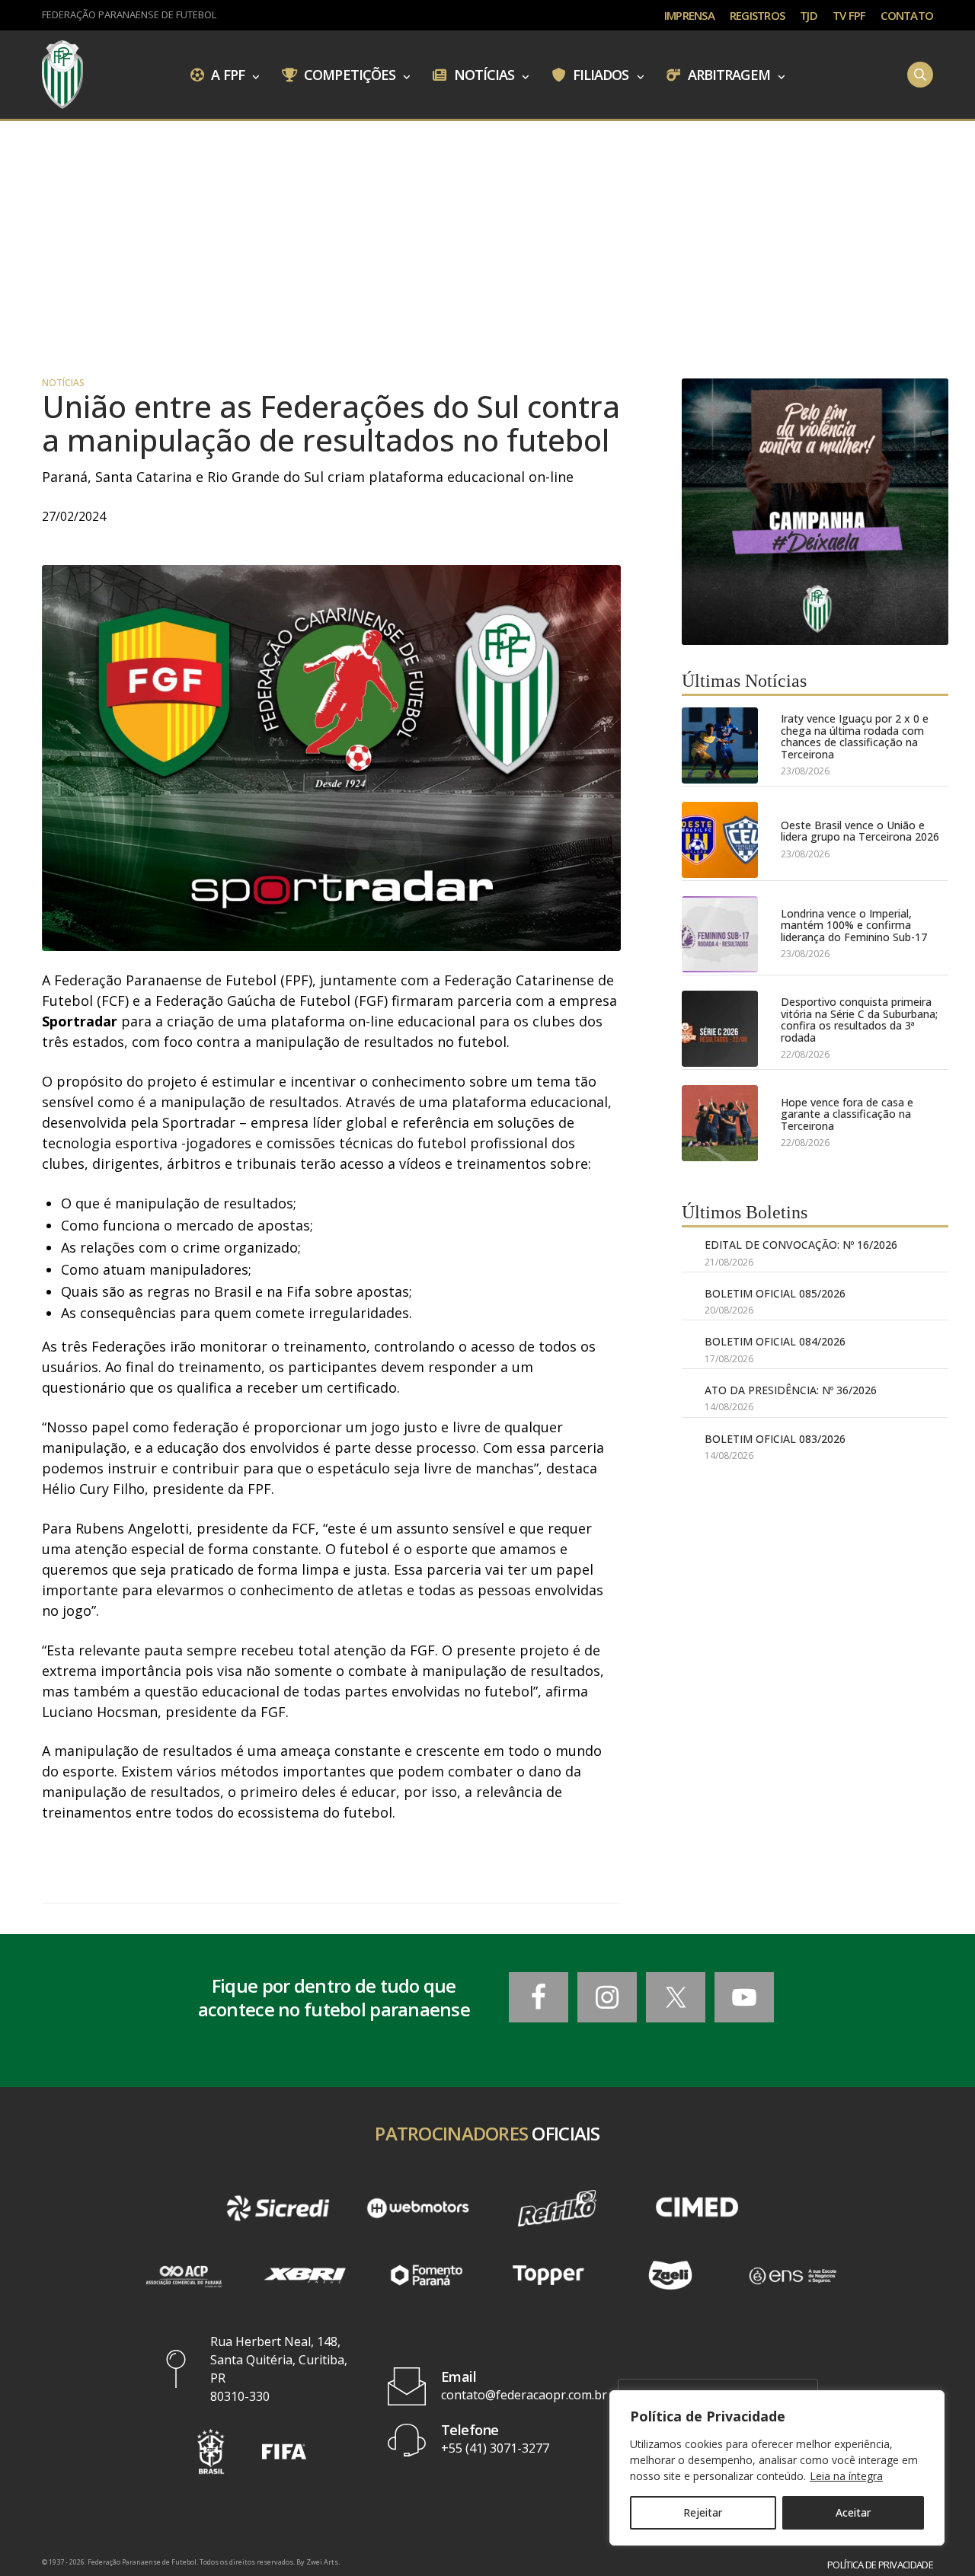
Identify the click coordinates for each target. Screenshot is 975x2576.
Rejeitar (703, 2512)
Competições (348, 74)
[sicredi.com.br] (278, 2208)
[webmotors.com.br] (418, 2208)
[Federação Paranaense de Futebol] (62, 75)
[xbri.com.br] (305, 2275)
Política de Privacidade (880, 2565)
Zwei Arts (322, 2562)
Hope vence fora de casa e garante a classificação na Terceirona (847, 1114)
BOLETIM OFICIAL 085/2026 (775, 1293)
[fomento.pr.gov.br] (427, 2275)
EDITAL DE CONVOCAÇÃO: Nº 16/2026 (801, 1245)
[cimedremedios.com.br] (697, 2208)
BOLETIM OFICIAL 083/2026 (775, 1439)
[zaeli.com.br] (670, 2275)
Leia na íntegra (846, 2476)
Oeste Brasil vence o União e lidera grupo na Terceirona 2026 (860, 831)
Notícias (483, 74)
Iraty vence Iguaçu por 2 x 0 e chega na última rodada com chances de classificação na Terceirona (855, 736)
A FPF (226, 74)
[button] (211, 2452)
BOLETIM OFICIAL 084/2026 (775, 1341)
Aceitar (853, 2512)
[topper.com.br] (548, 2275)
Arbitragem (727, 74)
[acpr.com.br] (183, 2275)
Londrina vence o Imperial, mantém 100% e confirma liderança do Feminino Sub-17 (854, 925)
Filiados (599, 74)
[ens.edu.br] (792, 2275)
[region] (777, 2468)
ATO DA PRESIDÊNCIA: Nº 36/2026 (791, 1390)
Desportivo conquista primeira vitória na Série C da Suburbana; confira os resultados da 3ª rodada (859, 1020)
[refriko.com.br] (557, 2208)
